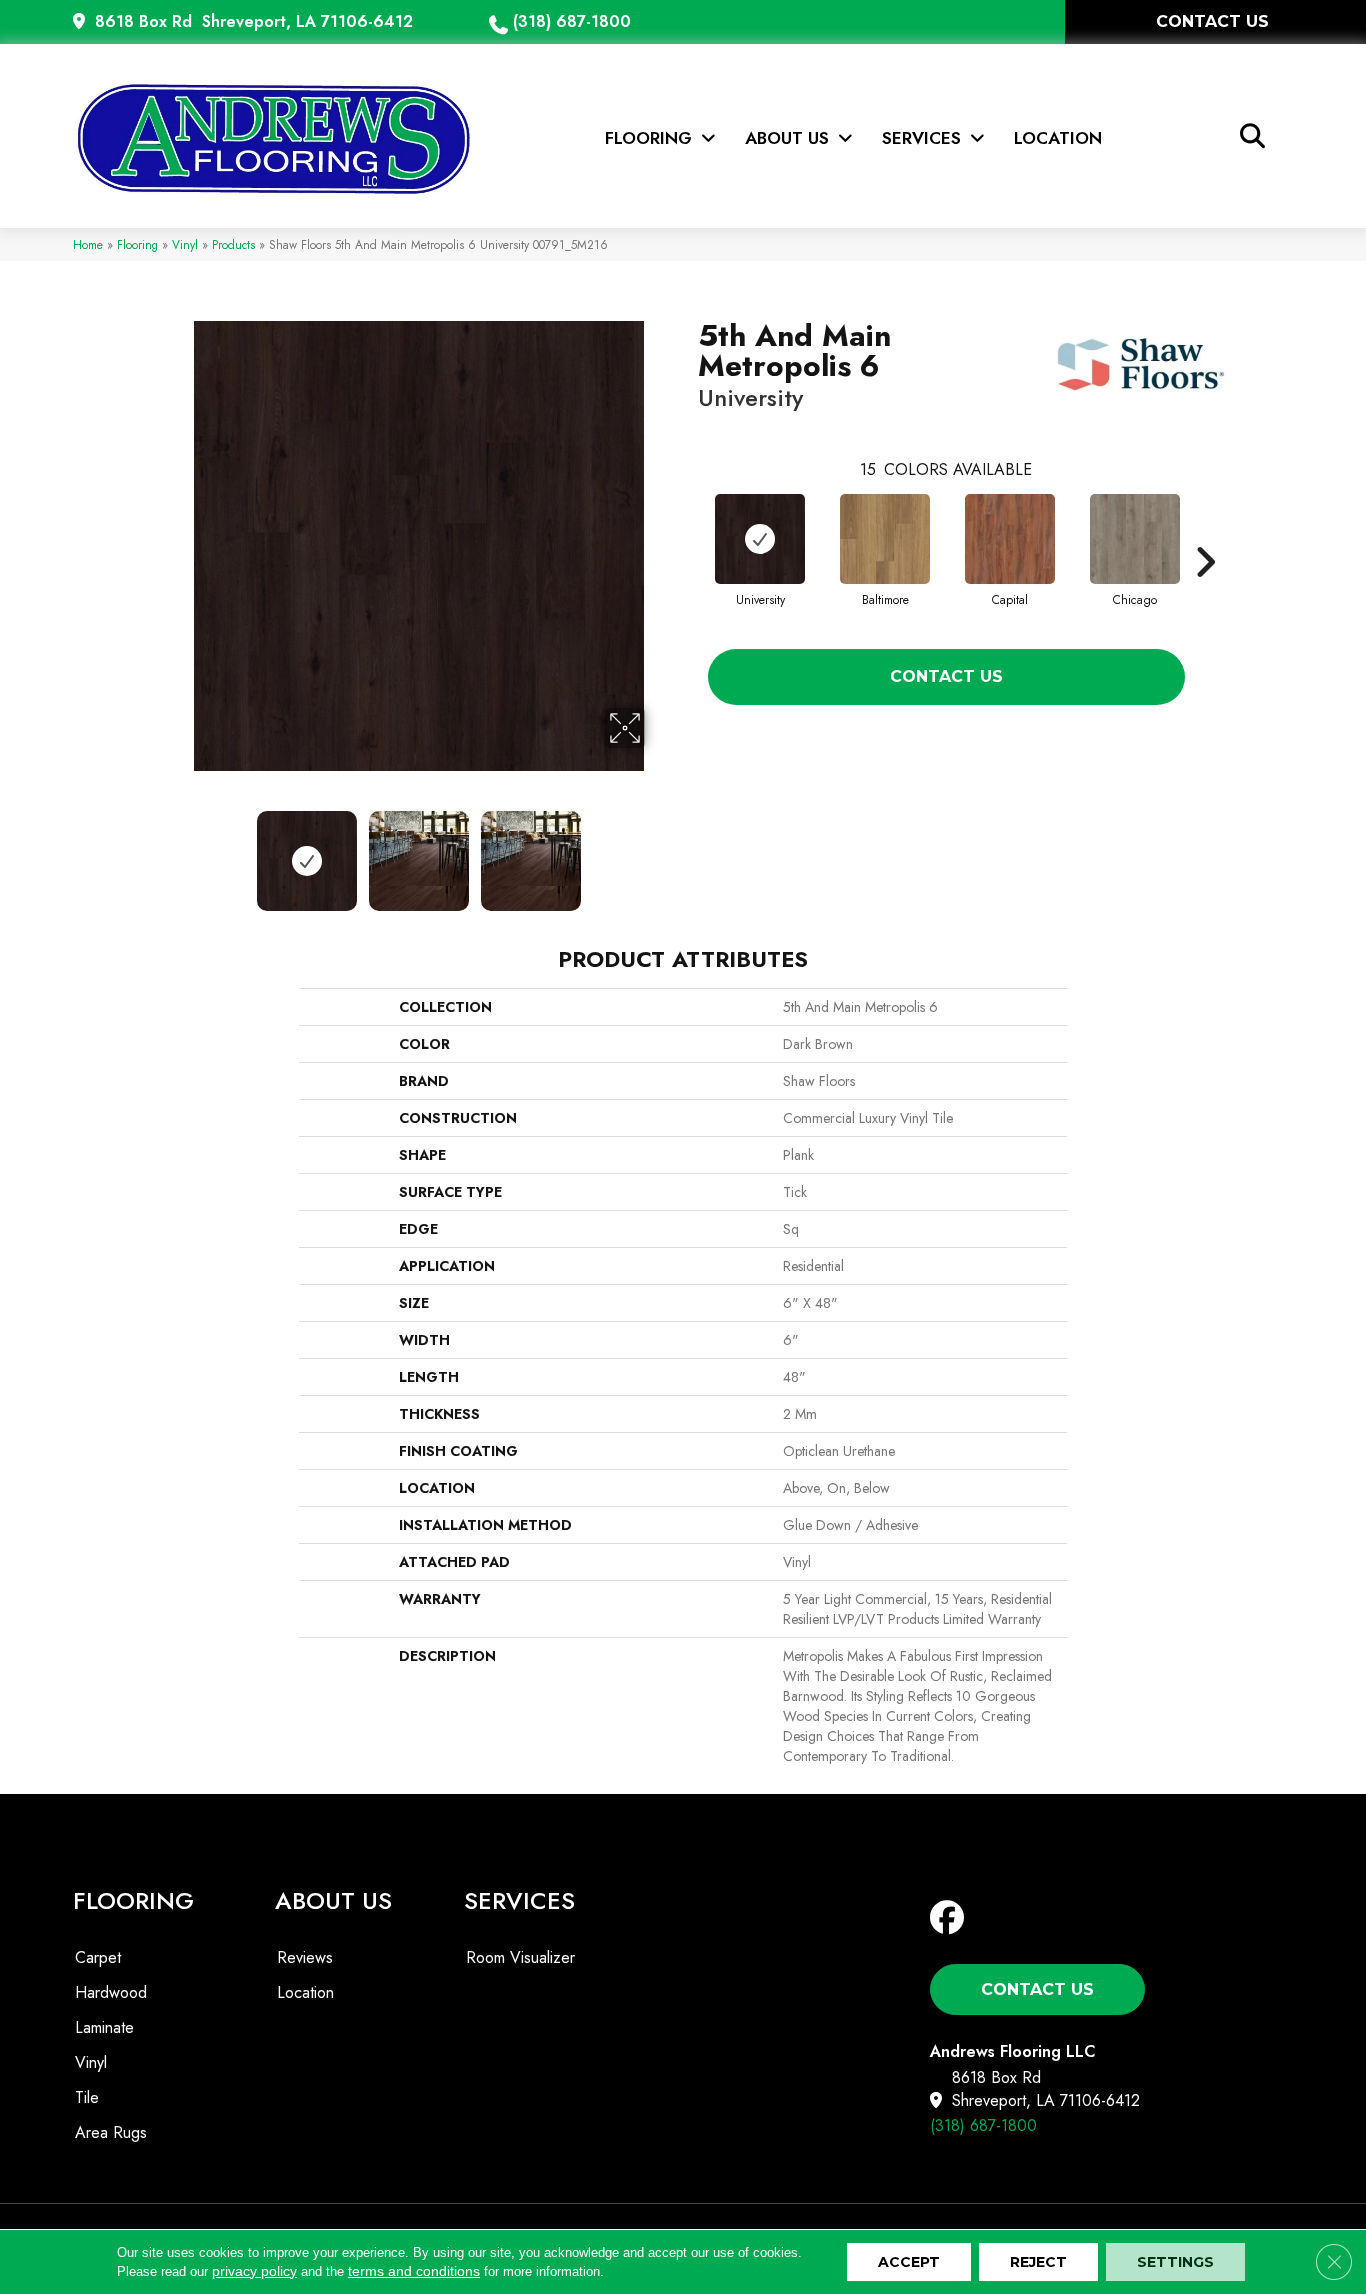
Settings (1175, 2262)
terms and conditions (414, 2271)
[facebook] (951, 1918)
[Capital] (1010, 539)
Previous (181, 851)
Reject (1038, 2262)
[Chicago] (1135, 539)
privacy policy (254, 2271)
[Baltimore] (885, 539)
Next (658, 851)
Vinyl (185, 244)
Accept (909, 2262)
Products (233, 244)
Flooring (137, 244)
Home (88, 244)
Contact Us (946, 676)
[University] (760, 539)
